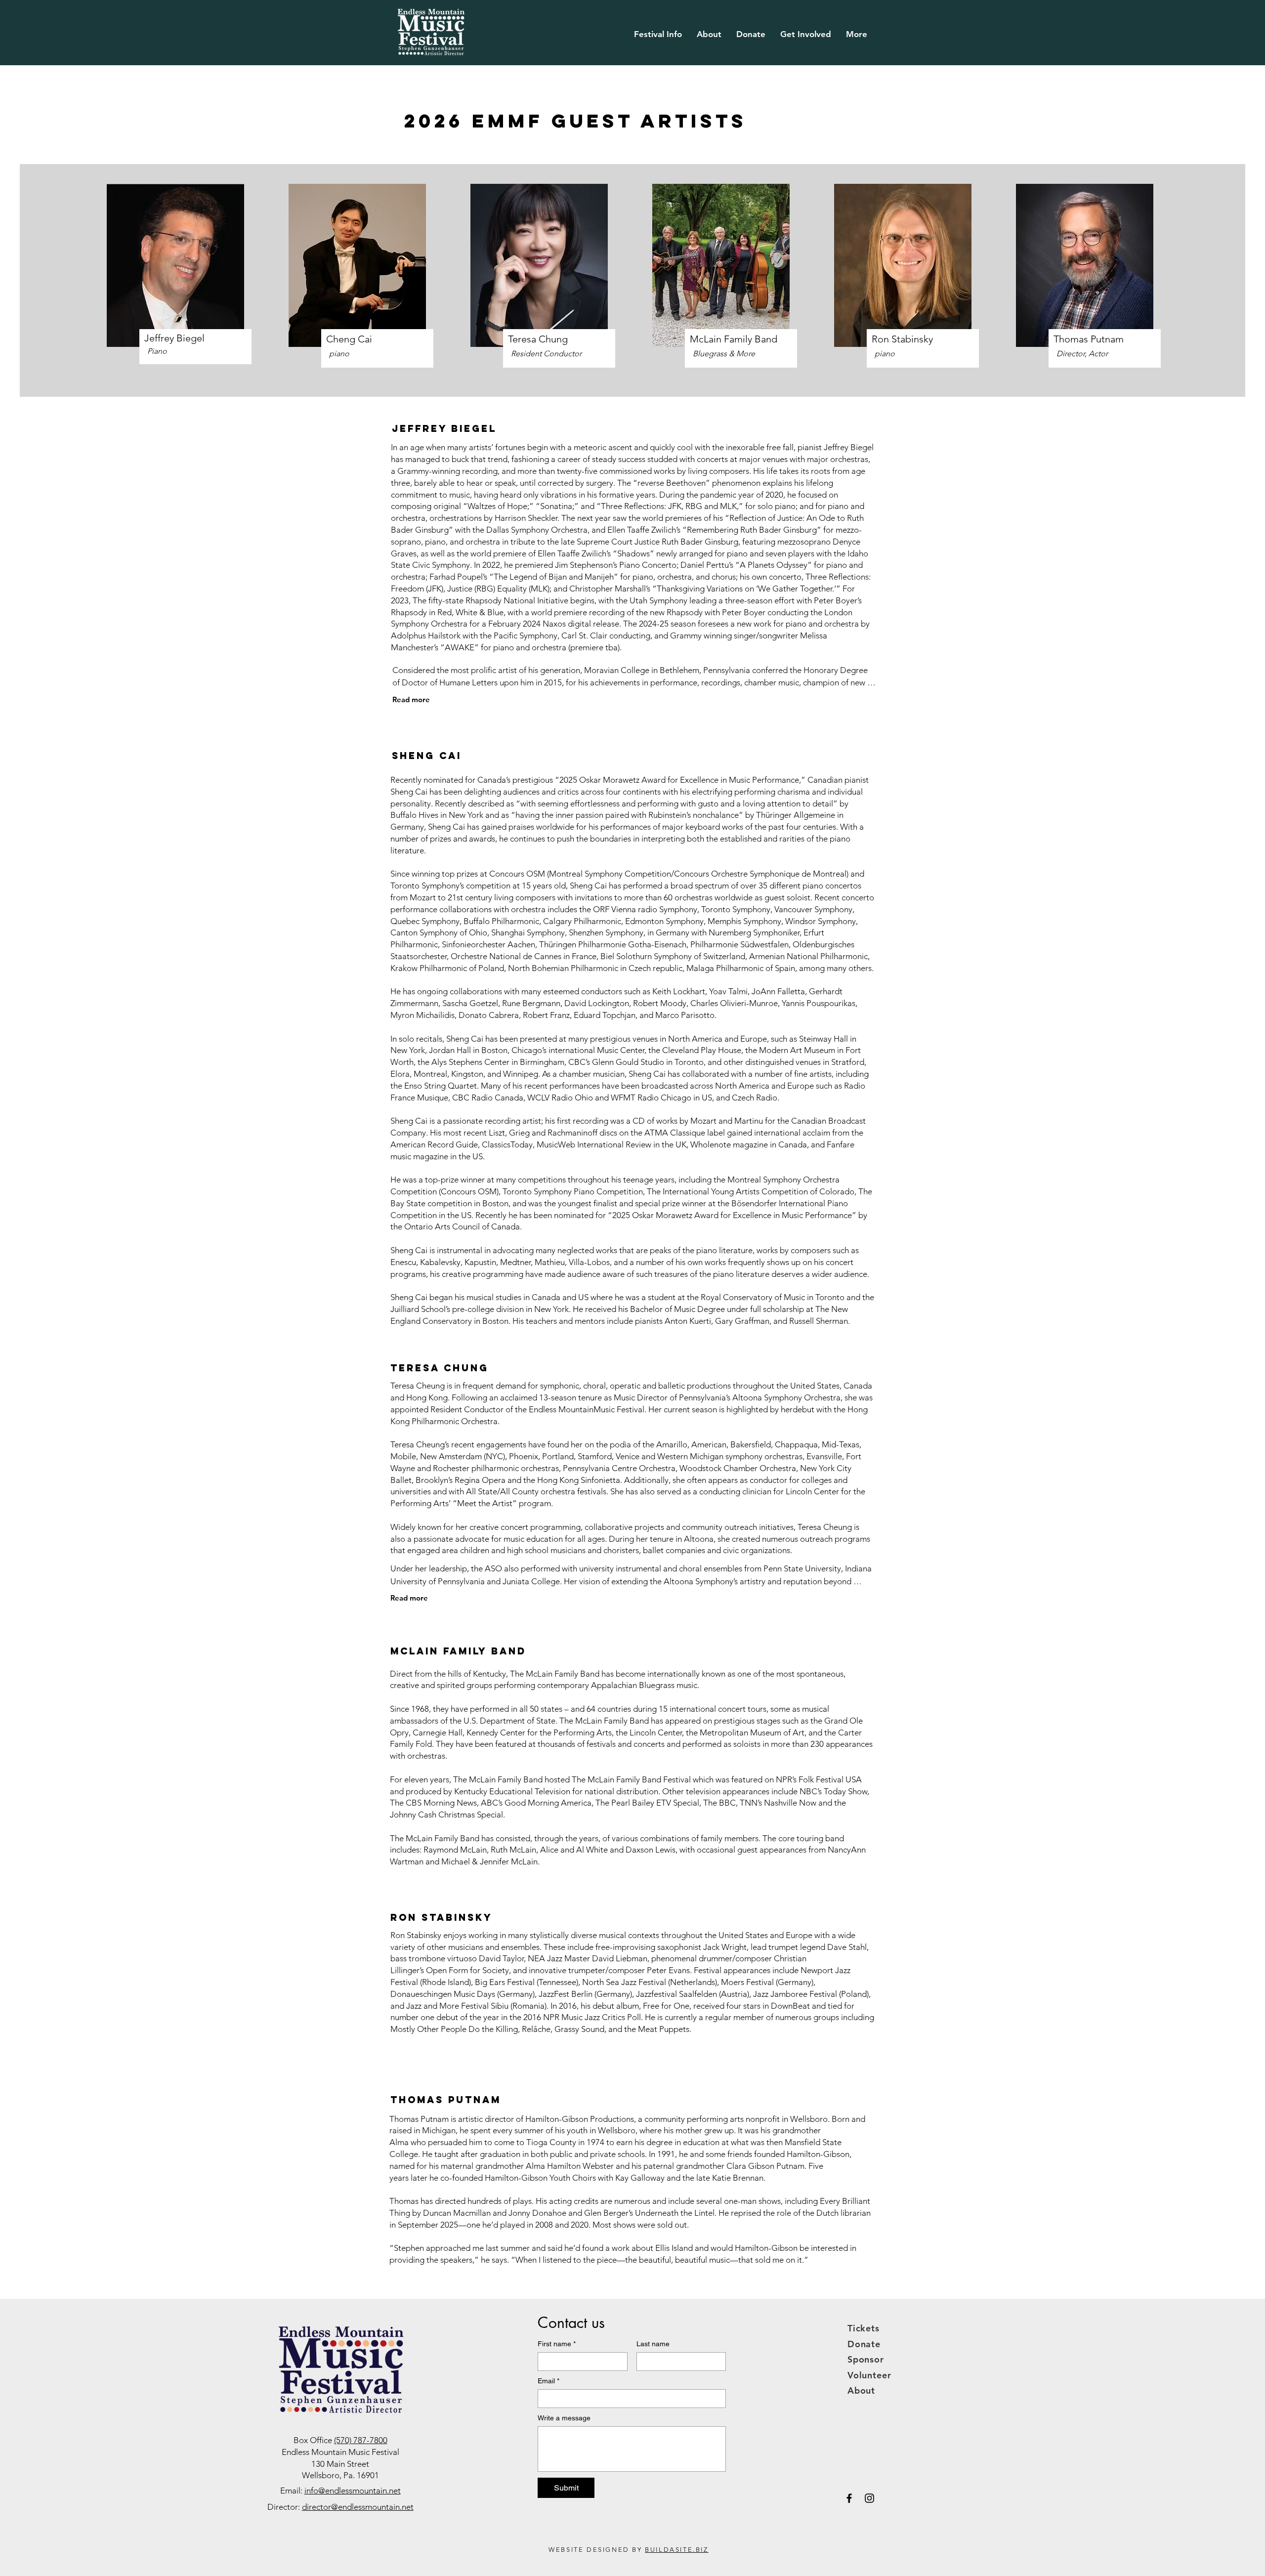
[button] (658, 34)
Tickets (864, 2328)
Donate (864, 2344)
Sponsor (866, 2359)
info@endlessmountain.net (353, 2491)
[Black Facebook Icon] (849, 2498)
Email (548, 2381)
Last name (653, 2344)
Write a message (564, 2418)
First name (557, 2344)
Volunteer (869, 2375)
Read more (411, 699)
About (862, 2390)
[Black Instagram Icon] (869, 2498)
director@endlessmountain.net (358, 2507)
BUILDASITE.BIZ (676, 2550)
